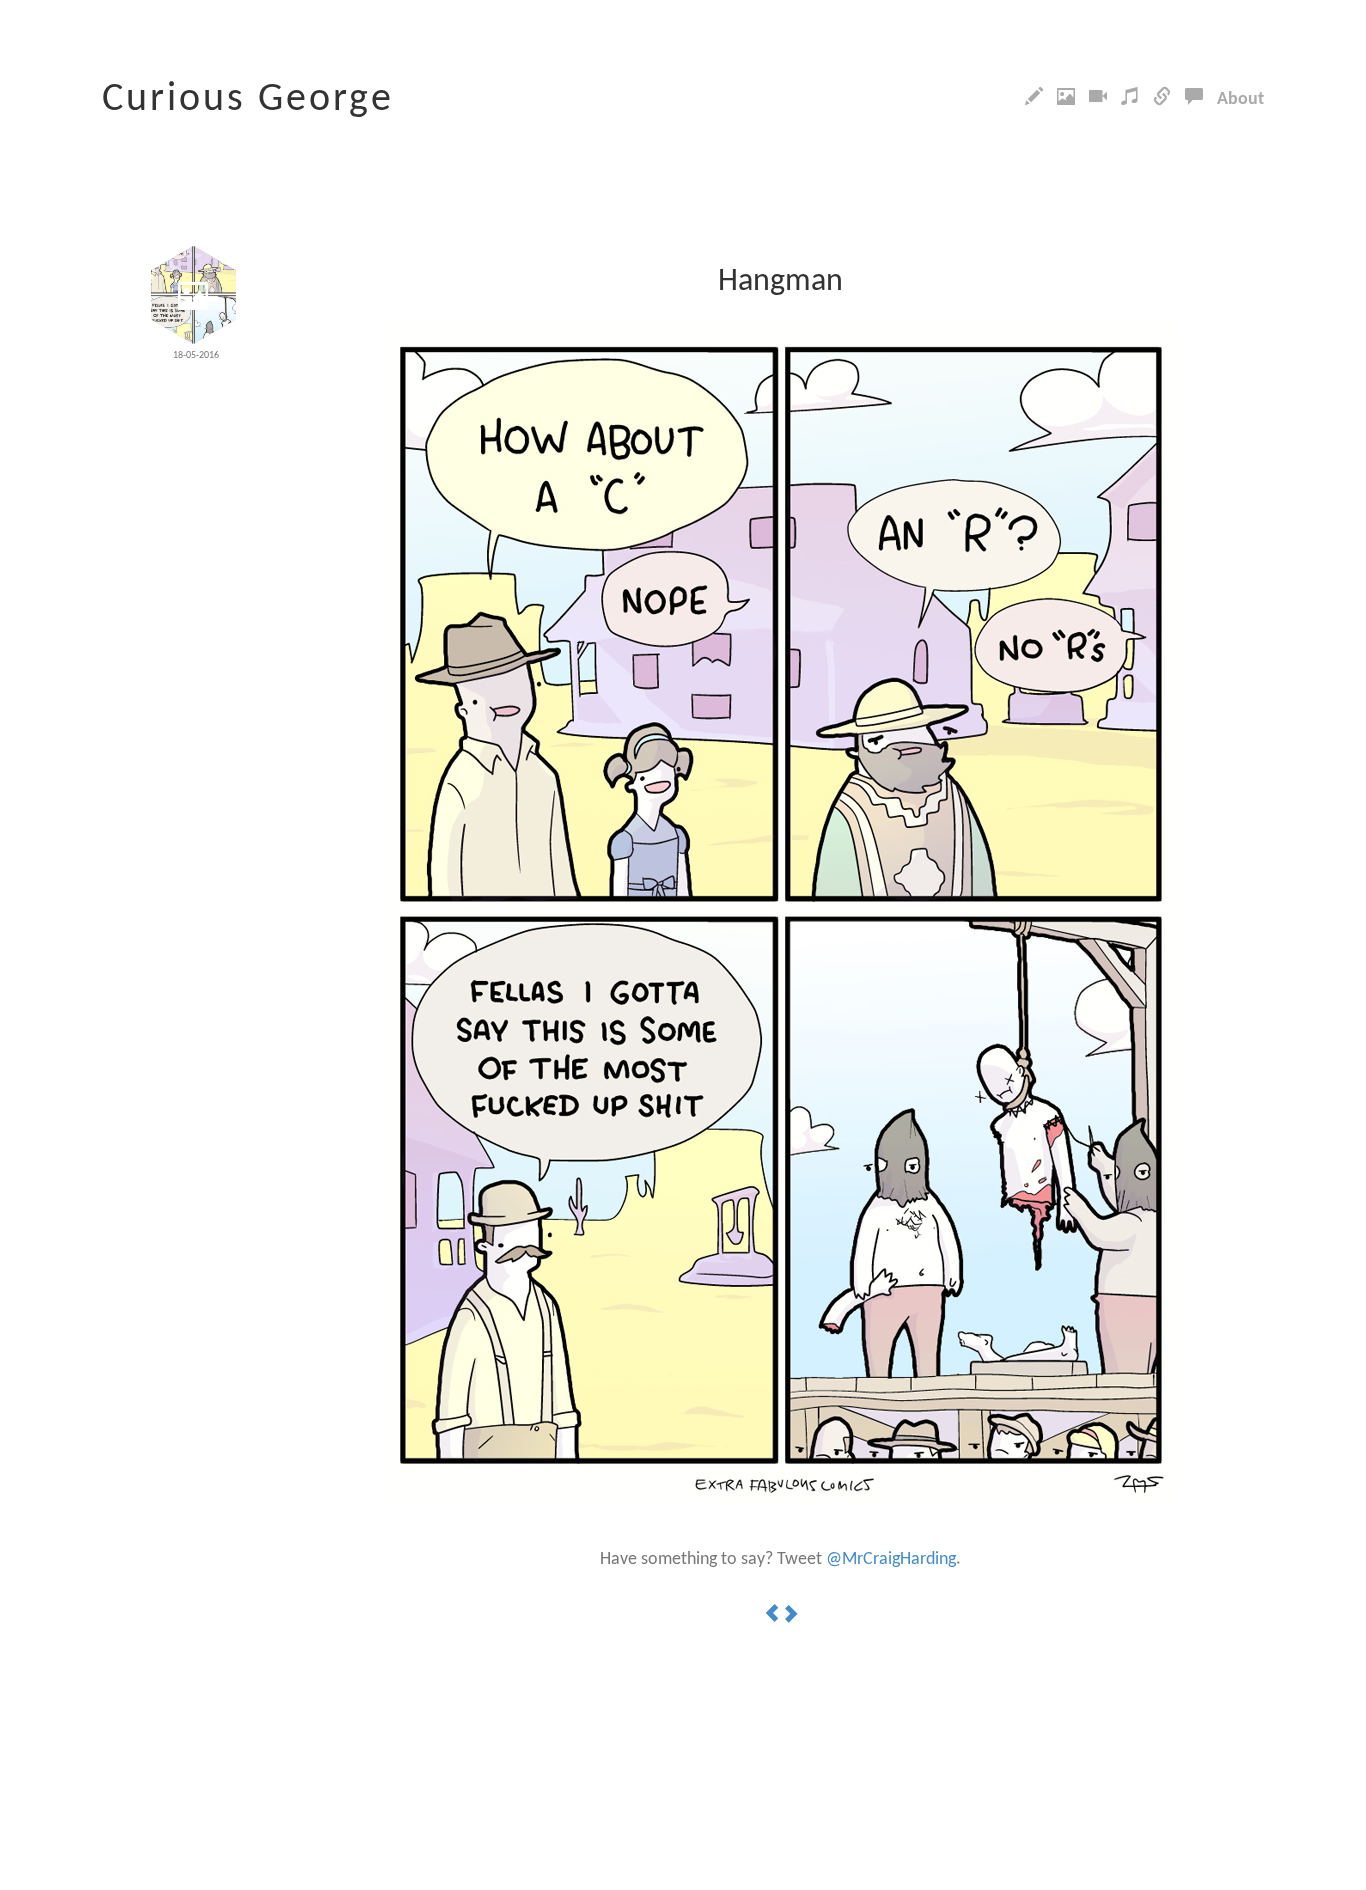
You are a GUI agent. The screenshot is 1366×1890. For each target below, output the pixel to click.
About (1240, 99)
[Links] (1162, 99)
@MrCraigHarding (891, 1559)
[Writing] (1034, 99)
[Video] (1098, 99)
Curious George (248, 100)
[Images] (1066, 99)
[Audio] (1130, 99)
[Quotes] (1194, 99)
